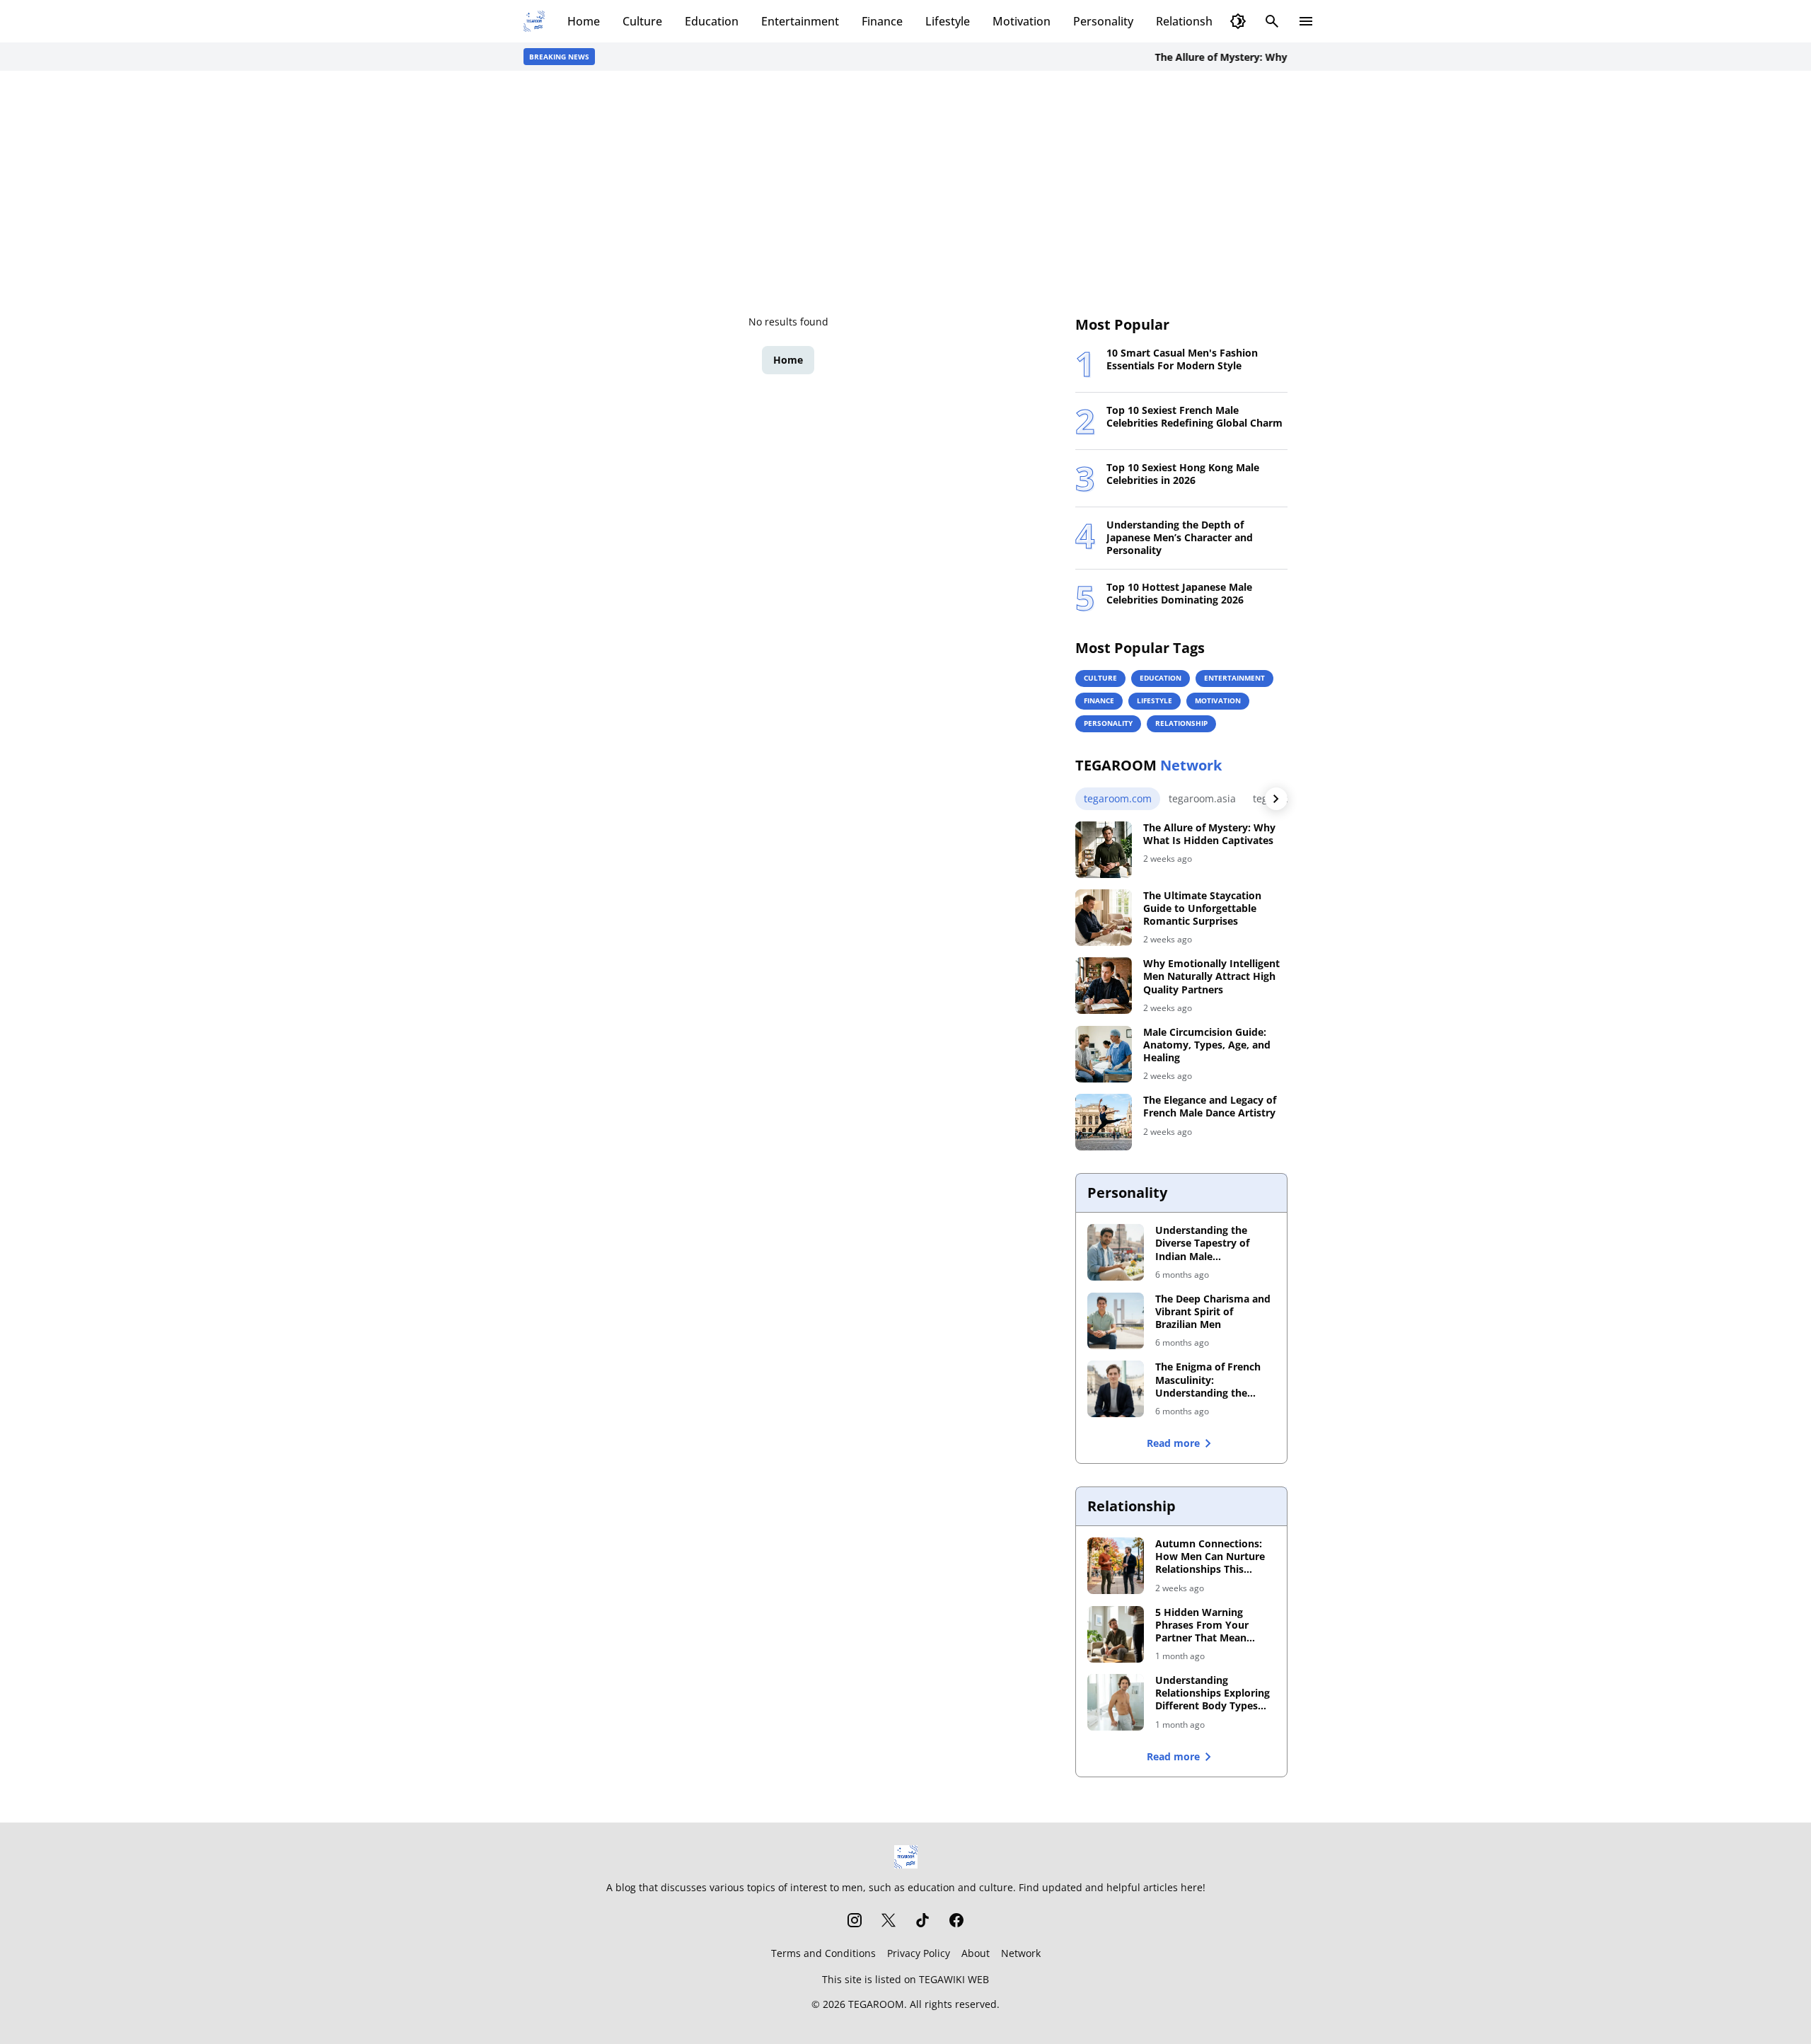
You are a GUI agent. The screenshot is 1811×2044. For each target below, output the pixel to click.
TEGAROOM (876, 2004)
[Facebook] (956, 1920)
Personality (1103, 21)
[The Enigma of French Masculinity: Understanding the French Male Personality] (1116, 1389)
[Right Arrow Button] (1276, 799)
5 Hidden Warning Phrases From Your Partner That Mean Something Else (1202, 1626)
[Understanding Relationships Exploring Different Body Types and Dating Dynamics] (1116, 1702)
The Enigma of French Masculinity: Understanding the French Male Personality (1214, 1380)
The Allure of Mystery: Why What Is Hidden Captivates (1262, 57)
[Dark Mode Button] (1238, 21)
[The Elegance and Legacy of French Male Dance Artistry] (1104, 1122)
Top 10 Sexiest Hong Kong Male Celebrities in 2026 (1183, 474)
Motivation (1022, 21)
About (976, 1953)
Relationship (1189, 21)
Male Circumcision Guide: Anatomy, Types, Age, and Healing (1207, 1045)
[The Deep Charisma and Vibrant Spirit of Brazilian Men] (1116, 1321)
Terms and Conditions (823, 1953)
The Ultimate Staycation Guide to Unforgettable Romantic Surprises (1202, 908)
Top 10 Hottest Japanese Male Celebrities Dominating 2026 (1179, 594)
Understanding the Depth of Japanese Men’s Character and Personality (1180, 538)
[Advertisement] (905, 192)
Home (584, 21)
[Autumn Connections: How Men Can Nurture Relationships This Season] (1116, 1566)
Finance (882, 21)
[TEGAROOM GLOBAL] (534, 21)
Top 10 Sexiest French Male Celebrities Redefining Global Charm (1194, 417)
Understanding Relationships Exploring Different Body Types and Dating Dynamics (1213, 1693)
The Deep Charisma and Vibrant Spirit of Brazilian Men (1213, 1312)
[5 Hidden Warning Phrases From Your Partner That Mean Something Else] (1116, 1634)
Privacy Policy (919, 1953)
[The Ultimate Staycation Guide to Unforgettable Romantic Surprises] (1104, 918)
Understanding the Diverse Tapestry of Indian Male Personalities (1202, 1243)
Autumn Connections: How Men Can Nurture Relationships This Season (1210, 1557)
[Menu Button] (1306, 21)
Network (1021, 1953)
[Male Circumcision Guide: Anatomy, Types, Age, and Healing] (1104, 1054)
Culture (642, 21)
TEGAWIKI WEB (954, 1979)
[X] (889, 1920)
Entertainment (800, 21)
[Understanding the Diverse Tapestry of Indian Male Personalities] (1116, 1252)
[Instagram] (855, 1920)
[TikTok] (922, 1920)
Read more (1173, 1443)
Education (712, 21)
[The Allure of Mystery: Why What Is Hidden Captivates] (1104, 850)
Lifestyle (948, 21)
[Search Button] (1272, 21)
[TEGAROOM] (906, 1857)
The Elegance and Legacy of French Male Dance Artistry (1210, 1107)
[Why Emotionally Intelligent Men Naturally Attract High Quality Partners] (1104, 986)
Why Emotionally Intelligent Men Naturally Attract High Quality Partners (1211, 976)
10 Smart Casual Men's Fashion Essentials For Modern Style (1182, 359)
